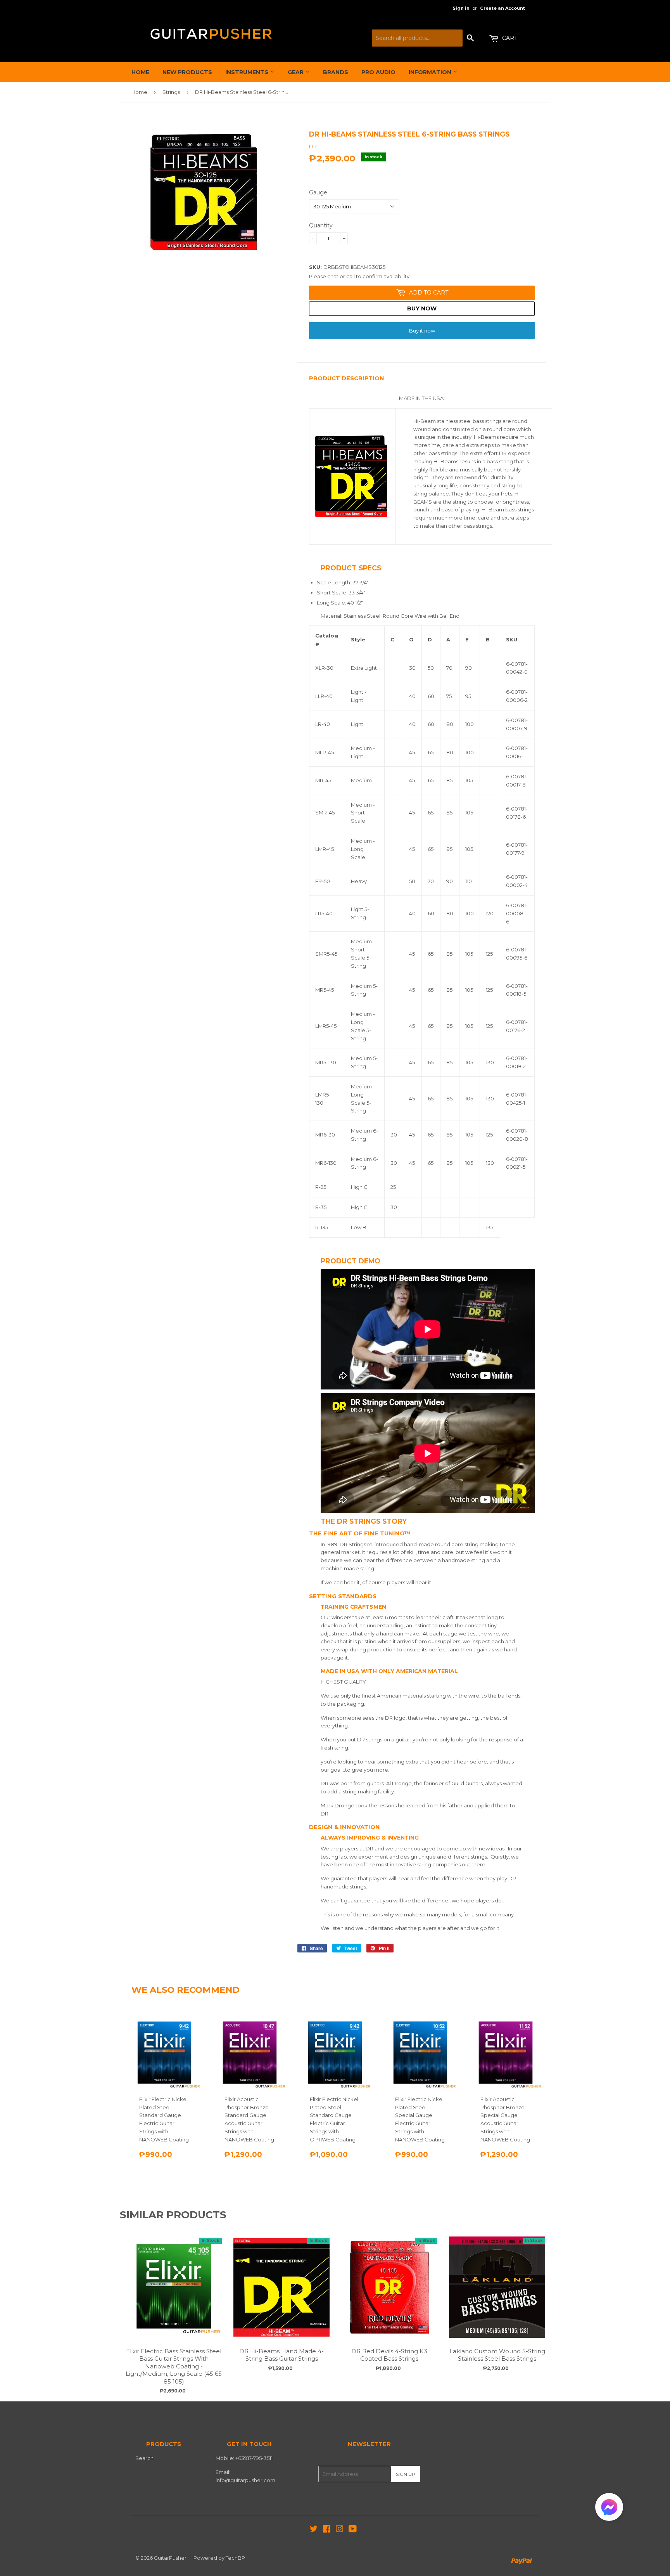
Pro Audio (378, 72)
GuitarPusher (170, 2558)
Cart (509, 38)
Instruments (248, 72)
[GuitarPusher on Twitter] (314, 2530)
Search (144, 2458)
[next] (542, 2312)
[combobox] (417, 38)
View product (174, 2295)
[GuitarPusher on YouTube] (353, 2530)
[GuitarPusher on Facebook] (327, 2530)
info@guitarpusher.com (245, 2480)
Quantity (321, 225)
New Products (187, 72)
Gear (296, 72)
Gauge (318, 192)
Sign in (461, 8)
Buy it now (422, 331)
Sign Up (406, 2474)
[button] (609, 2509)
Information (431, 72)
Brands (336, 72)
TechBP (235, 2558)
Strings (171, 92)
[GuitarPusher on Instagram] (340, 2530)
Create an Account (502, 8)
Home (140, 72)
